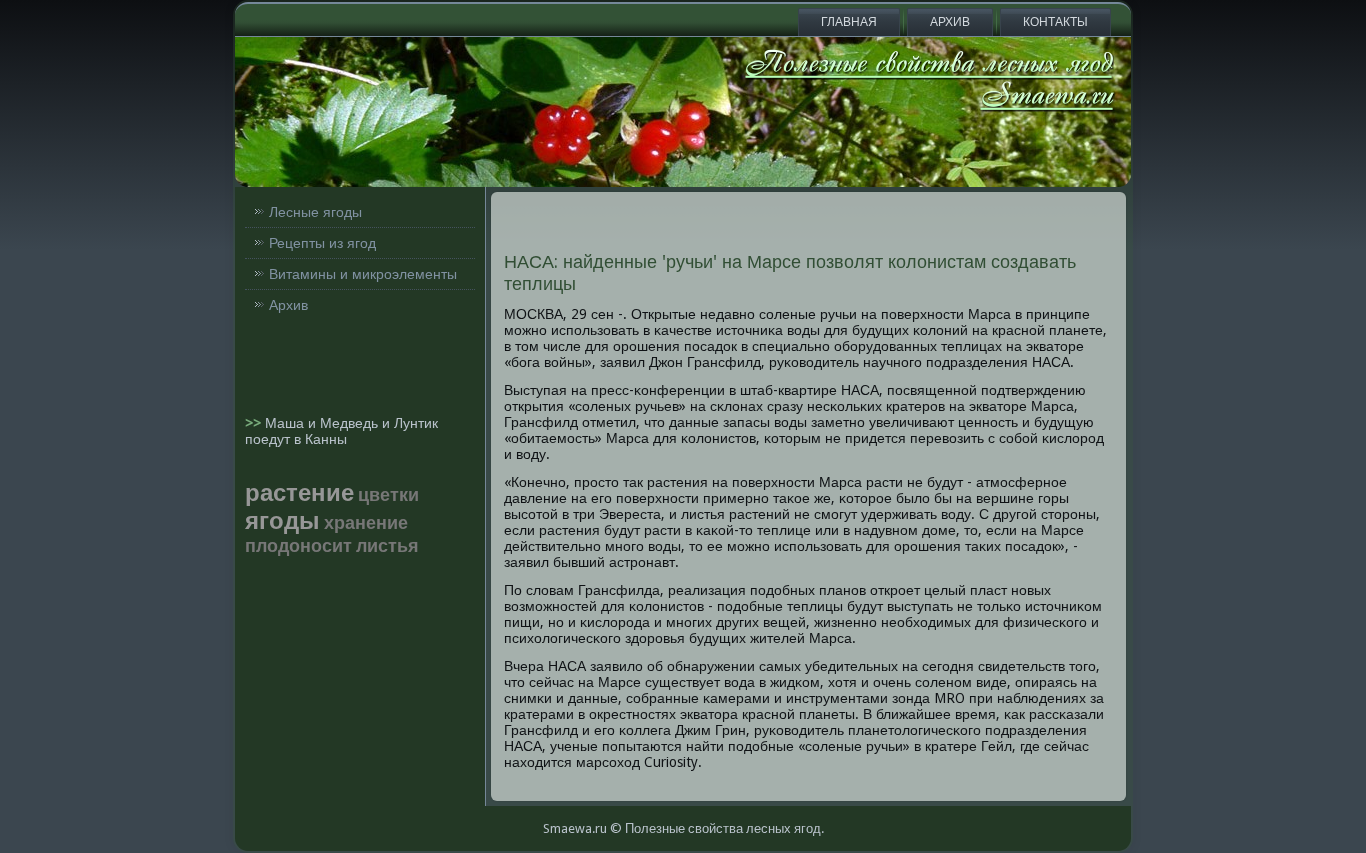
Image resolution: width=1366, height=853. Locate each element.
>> (255, 423)
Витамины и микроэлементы (363, 274)
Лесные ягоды (315, 212)
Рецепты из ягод (322, 243)
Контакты (1055, 22)
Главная (849, 22)
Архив (950, 22)
